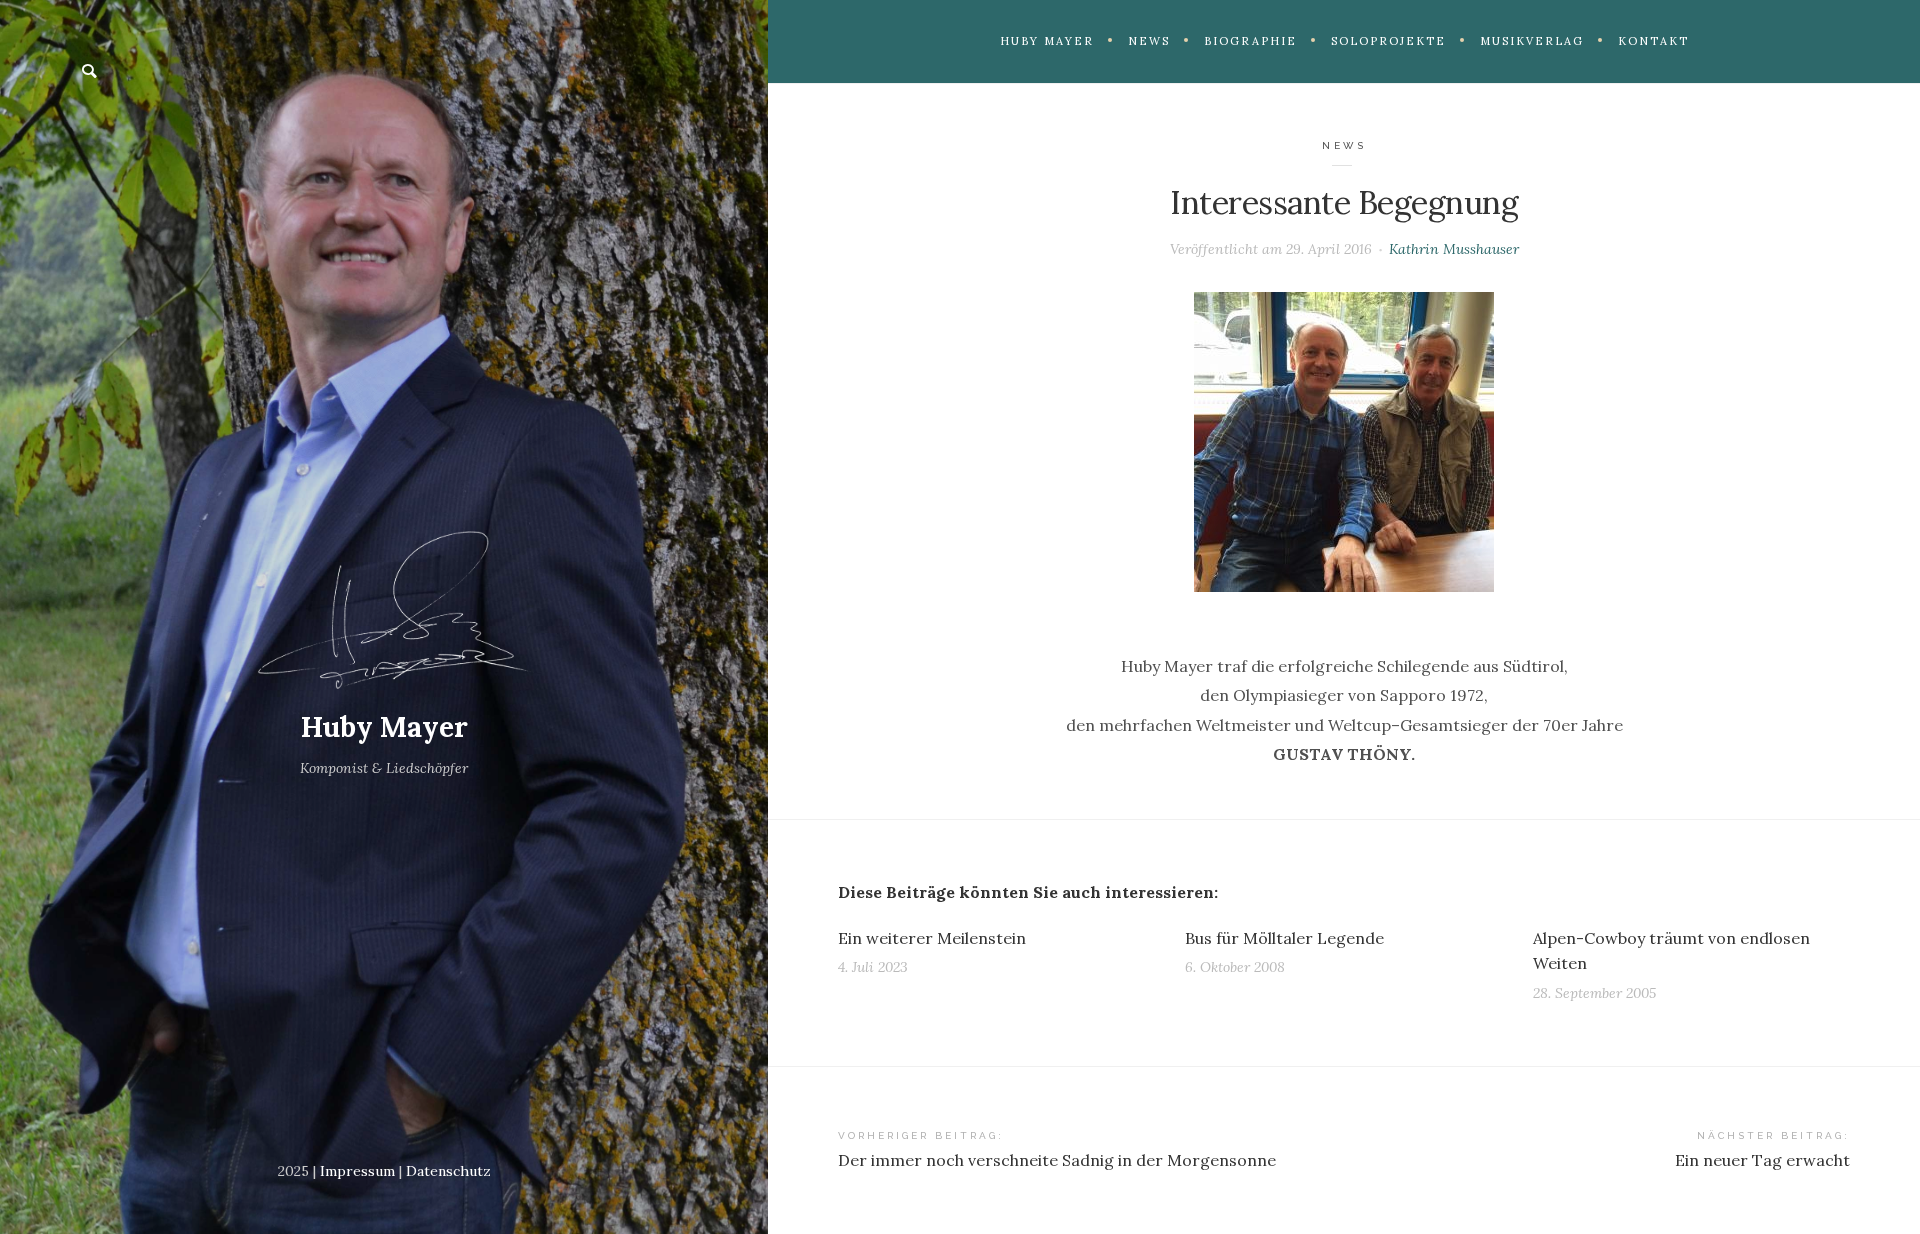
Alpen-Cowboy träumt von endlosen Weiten (1671, 951)
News (1344, 145)
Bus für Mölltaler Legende (1284, 938)
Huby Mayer (384, 727)
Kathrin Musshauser (1454, 249)
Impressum (357, 1171)
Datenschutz (448, 1171)
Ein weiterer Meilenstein (932, 938)
